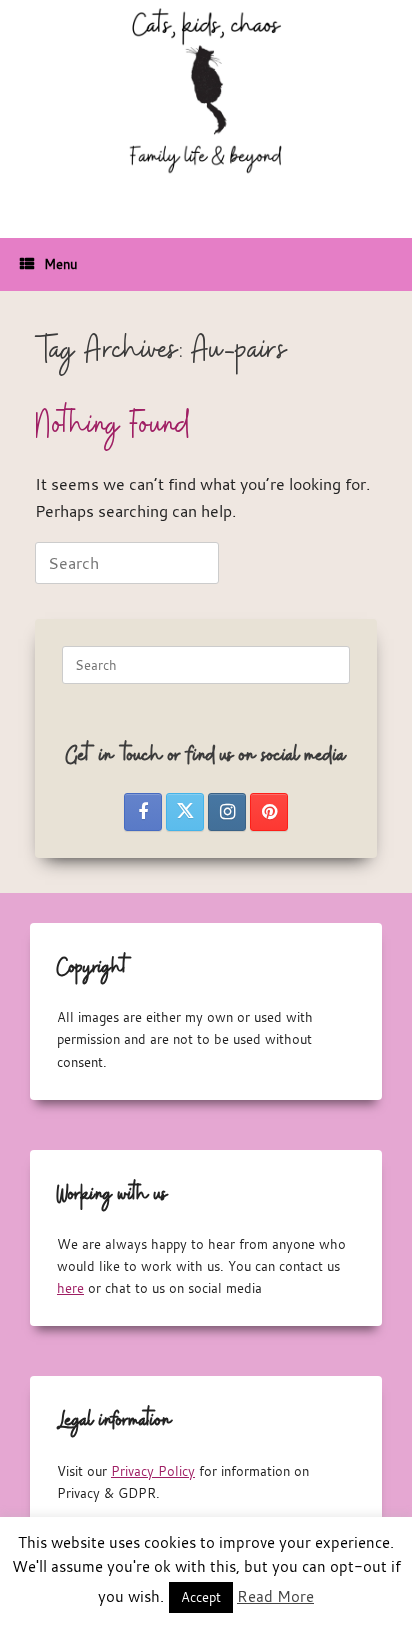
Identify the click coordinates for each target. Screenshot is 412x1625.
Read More (275, 1596)
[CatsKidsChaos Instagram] (227, 812)
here (70, 1288)
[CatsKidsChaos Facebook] (143, 812)
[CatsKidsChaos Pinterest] (269, 812)
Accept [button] (201, 1597)
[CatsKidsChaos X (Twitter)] (185, 812)
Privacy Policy (153, 1471)
